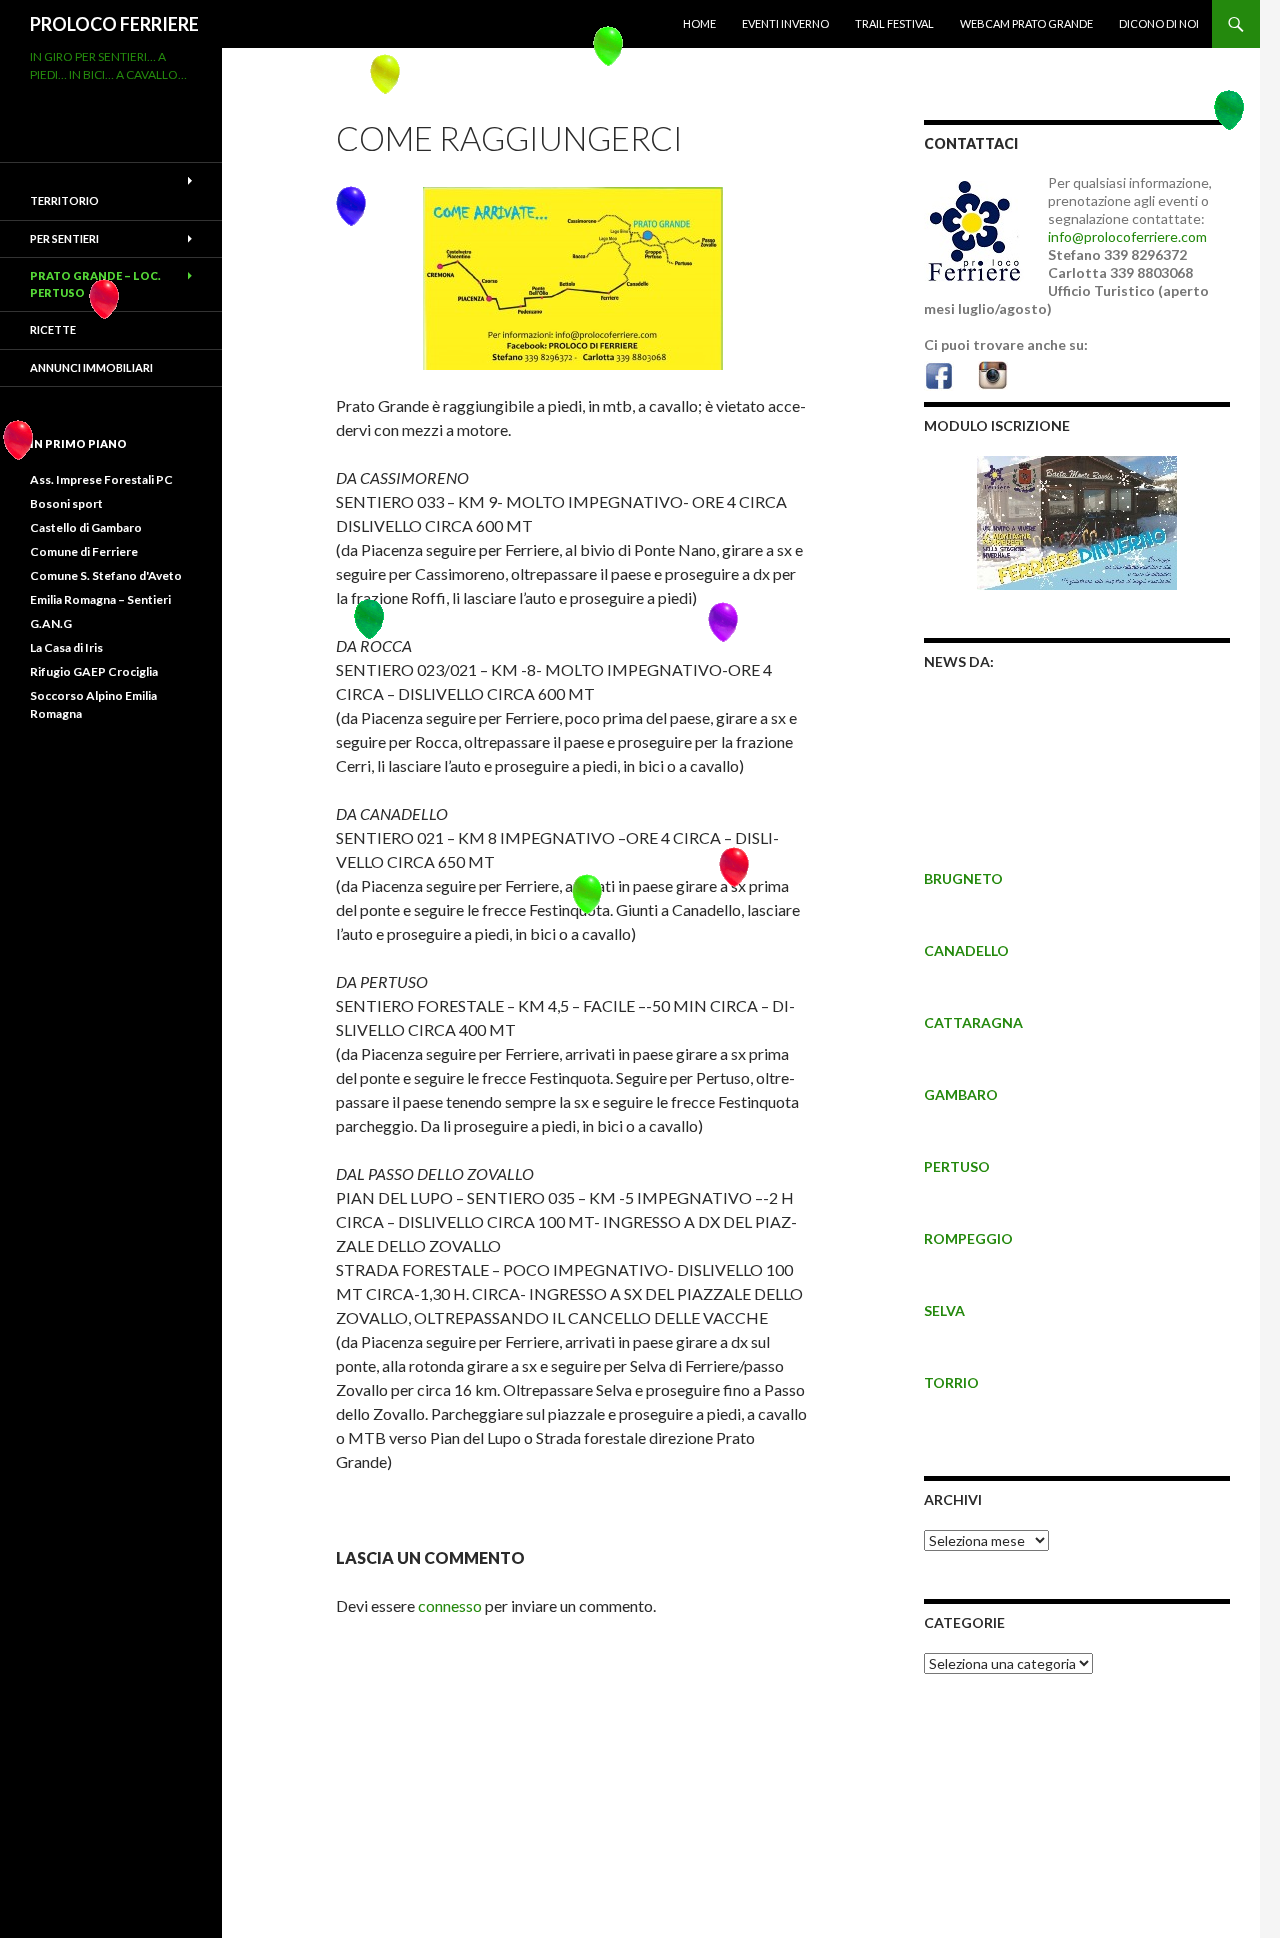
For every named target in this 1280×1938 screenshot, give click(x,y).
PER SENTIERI (64, 238)
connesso (450, 1605)
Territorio (64, 200)
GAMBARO (961, 1094)
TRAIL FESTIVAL (894, 23)
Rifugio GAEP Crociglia (94, 671)
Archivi (953, 1499)
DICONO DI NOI (1159, 23)
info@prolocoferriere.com (1127, 236)
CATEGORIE (964, 1622)
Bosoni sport (66, 503)
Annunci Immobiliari (91, 367)
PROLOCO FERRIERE (114, 24)
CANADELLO (966, 950)
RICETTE (53, 329)
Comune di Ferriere (84, 551)
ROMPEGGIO (968, 1238)
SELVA (944, 1310)
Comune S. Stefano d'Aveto (106, 575)
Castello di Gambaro (86, 527)
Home (699, 23)
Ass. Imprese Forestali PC (101, 479)
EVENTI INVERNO (785, 23)
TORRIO (951, 1382)
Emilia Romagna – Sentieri (100, 599)
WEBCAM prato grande (1026, 23)
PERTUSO (957, 1166)
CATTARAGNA (973, 1022)
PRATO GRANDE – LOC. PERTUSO (95, 284)
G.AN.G (51, 623)
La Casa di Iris (66, 647)
